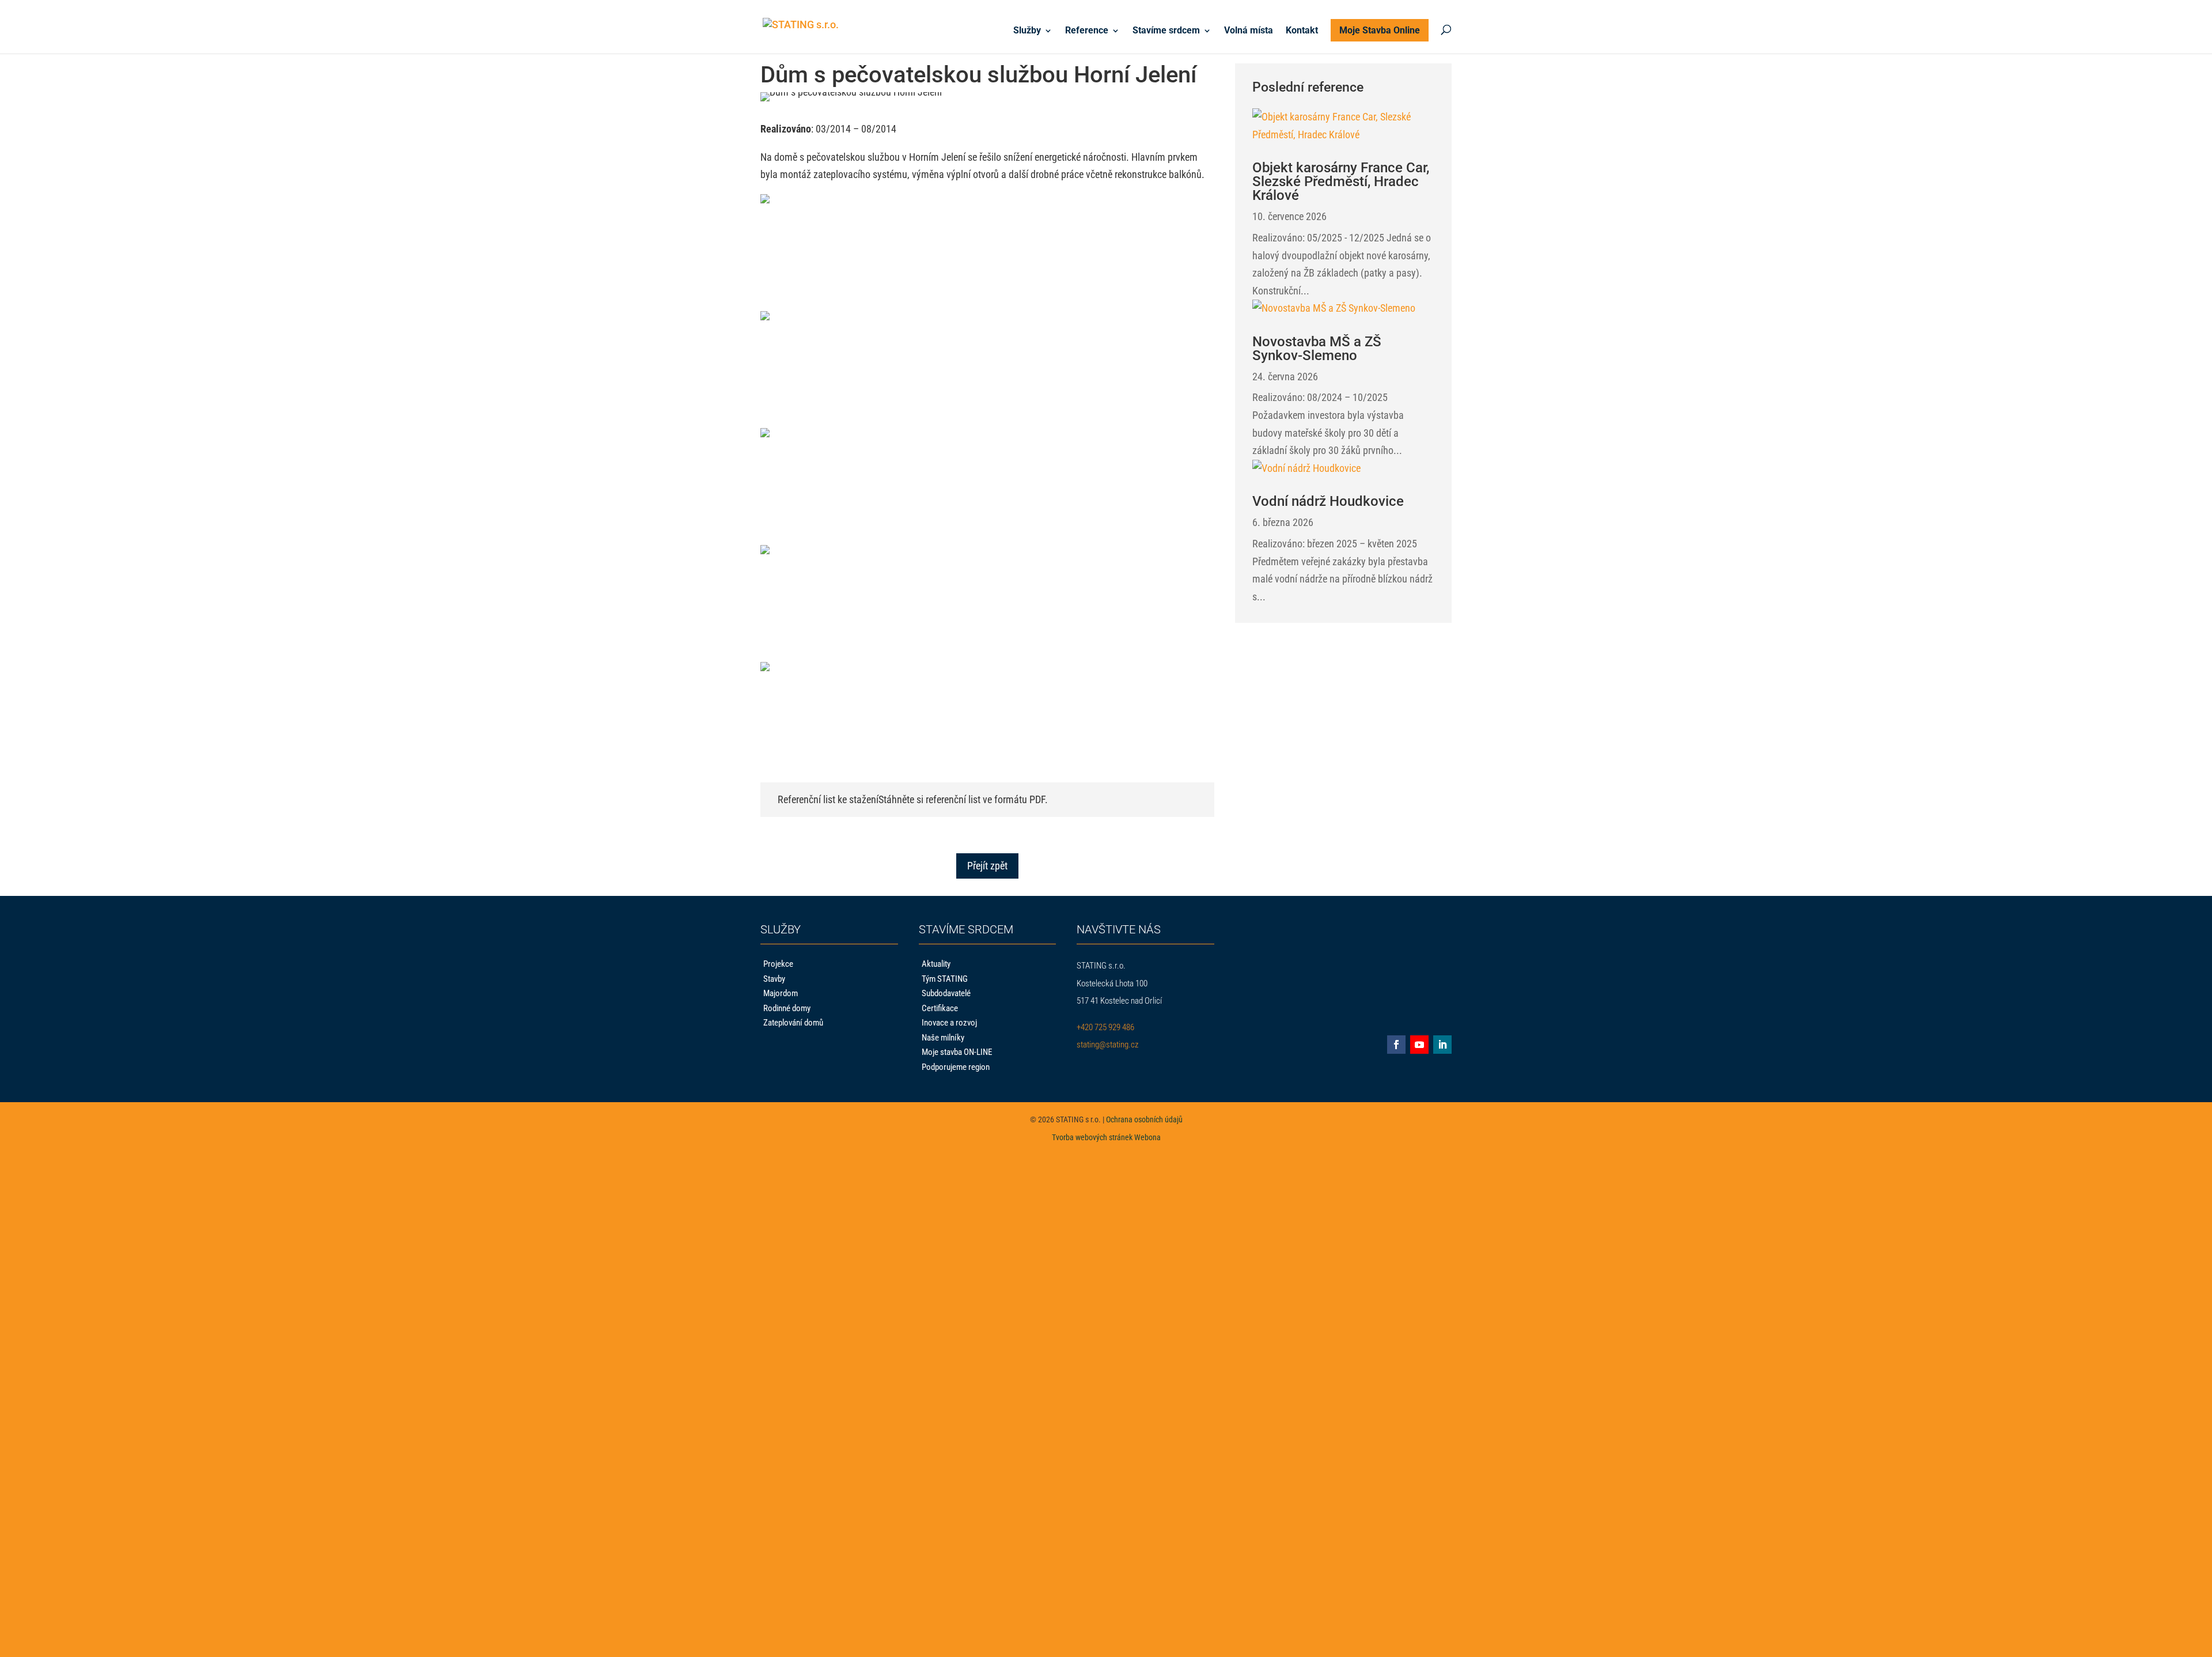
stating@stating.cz (1107, 1045)
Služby (1027, 31)
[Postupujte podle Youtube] (1419, 1045)
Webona (1147, 1137)
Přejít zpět (987, 866)
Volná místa (1249, 31)
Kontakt (1302, 31)
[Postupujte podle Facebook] (1396, 1045)
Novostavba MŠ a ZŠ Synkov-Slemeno (1317, 349)
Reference (1087, 31)
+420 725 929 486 (1105, 1027)
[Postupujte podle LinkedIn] (1442, 1045)
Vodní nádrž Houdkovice (1328, 501)
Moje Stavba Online (1380, 30)
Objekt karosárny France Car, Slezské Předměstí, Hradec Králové (1341, 181)
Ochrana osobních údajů (1144, 1119)
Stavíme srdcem (1166, 31)
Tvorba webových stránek (1092, 1137)
